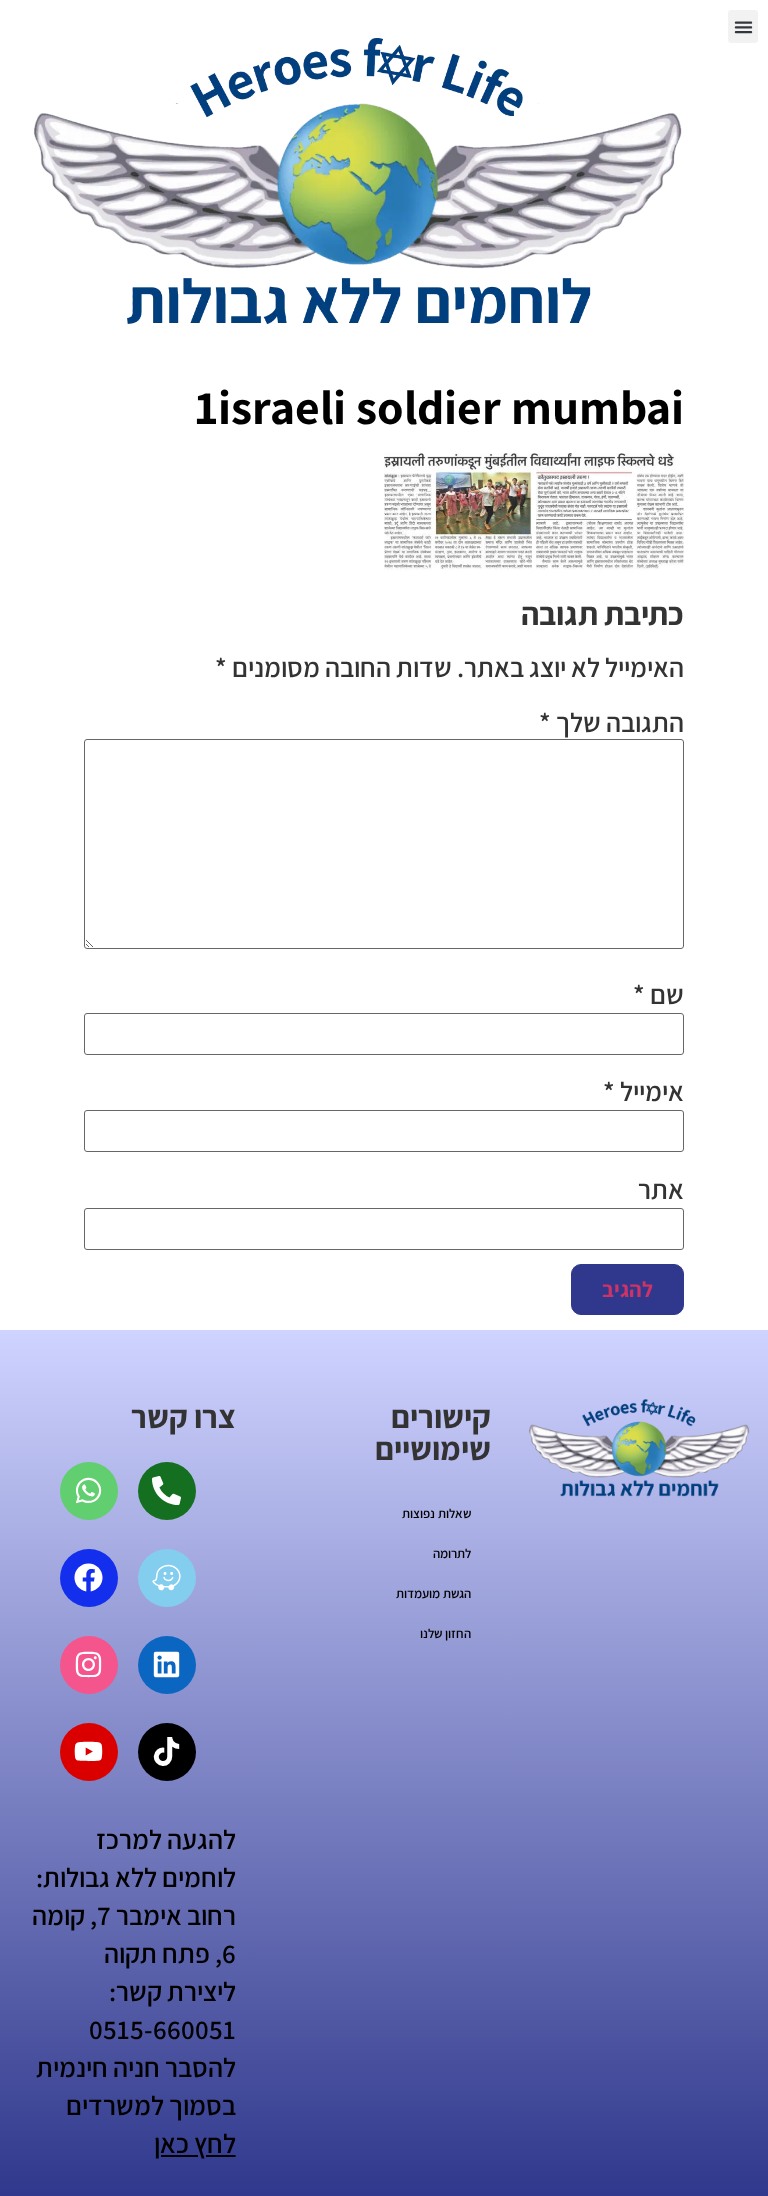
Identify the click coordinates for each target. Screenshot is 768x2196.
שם (658, 994)
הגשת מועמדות (433, 1593)
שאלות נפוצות (436, 1513)
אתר (661, 1189)
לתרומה (452, 1553)
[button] (743, 26)
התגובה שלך (611, 722)
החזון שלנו (445, 1633)
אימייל (643, 1091)
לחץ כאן (195, 2143)
